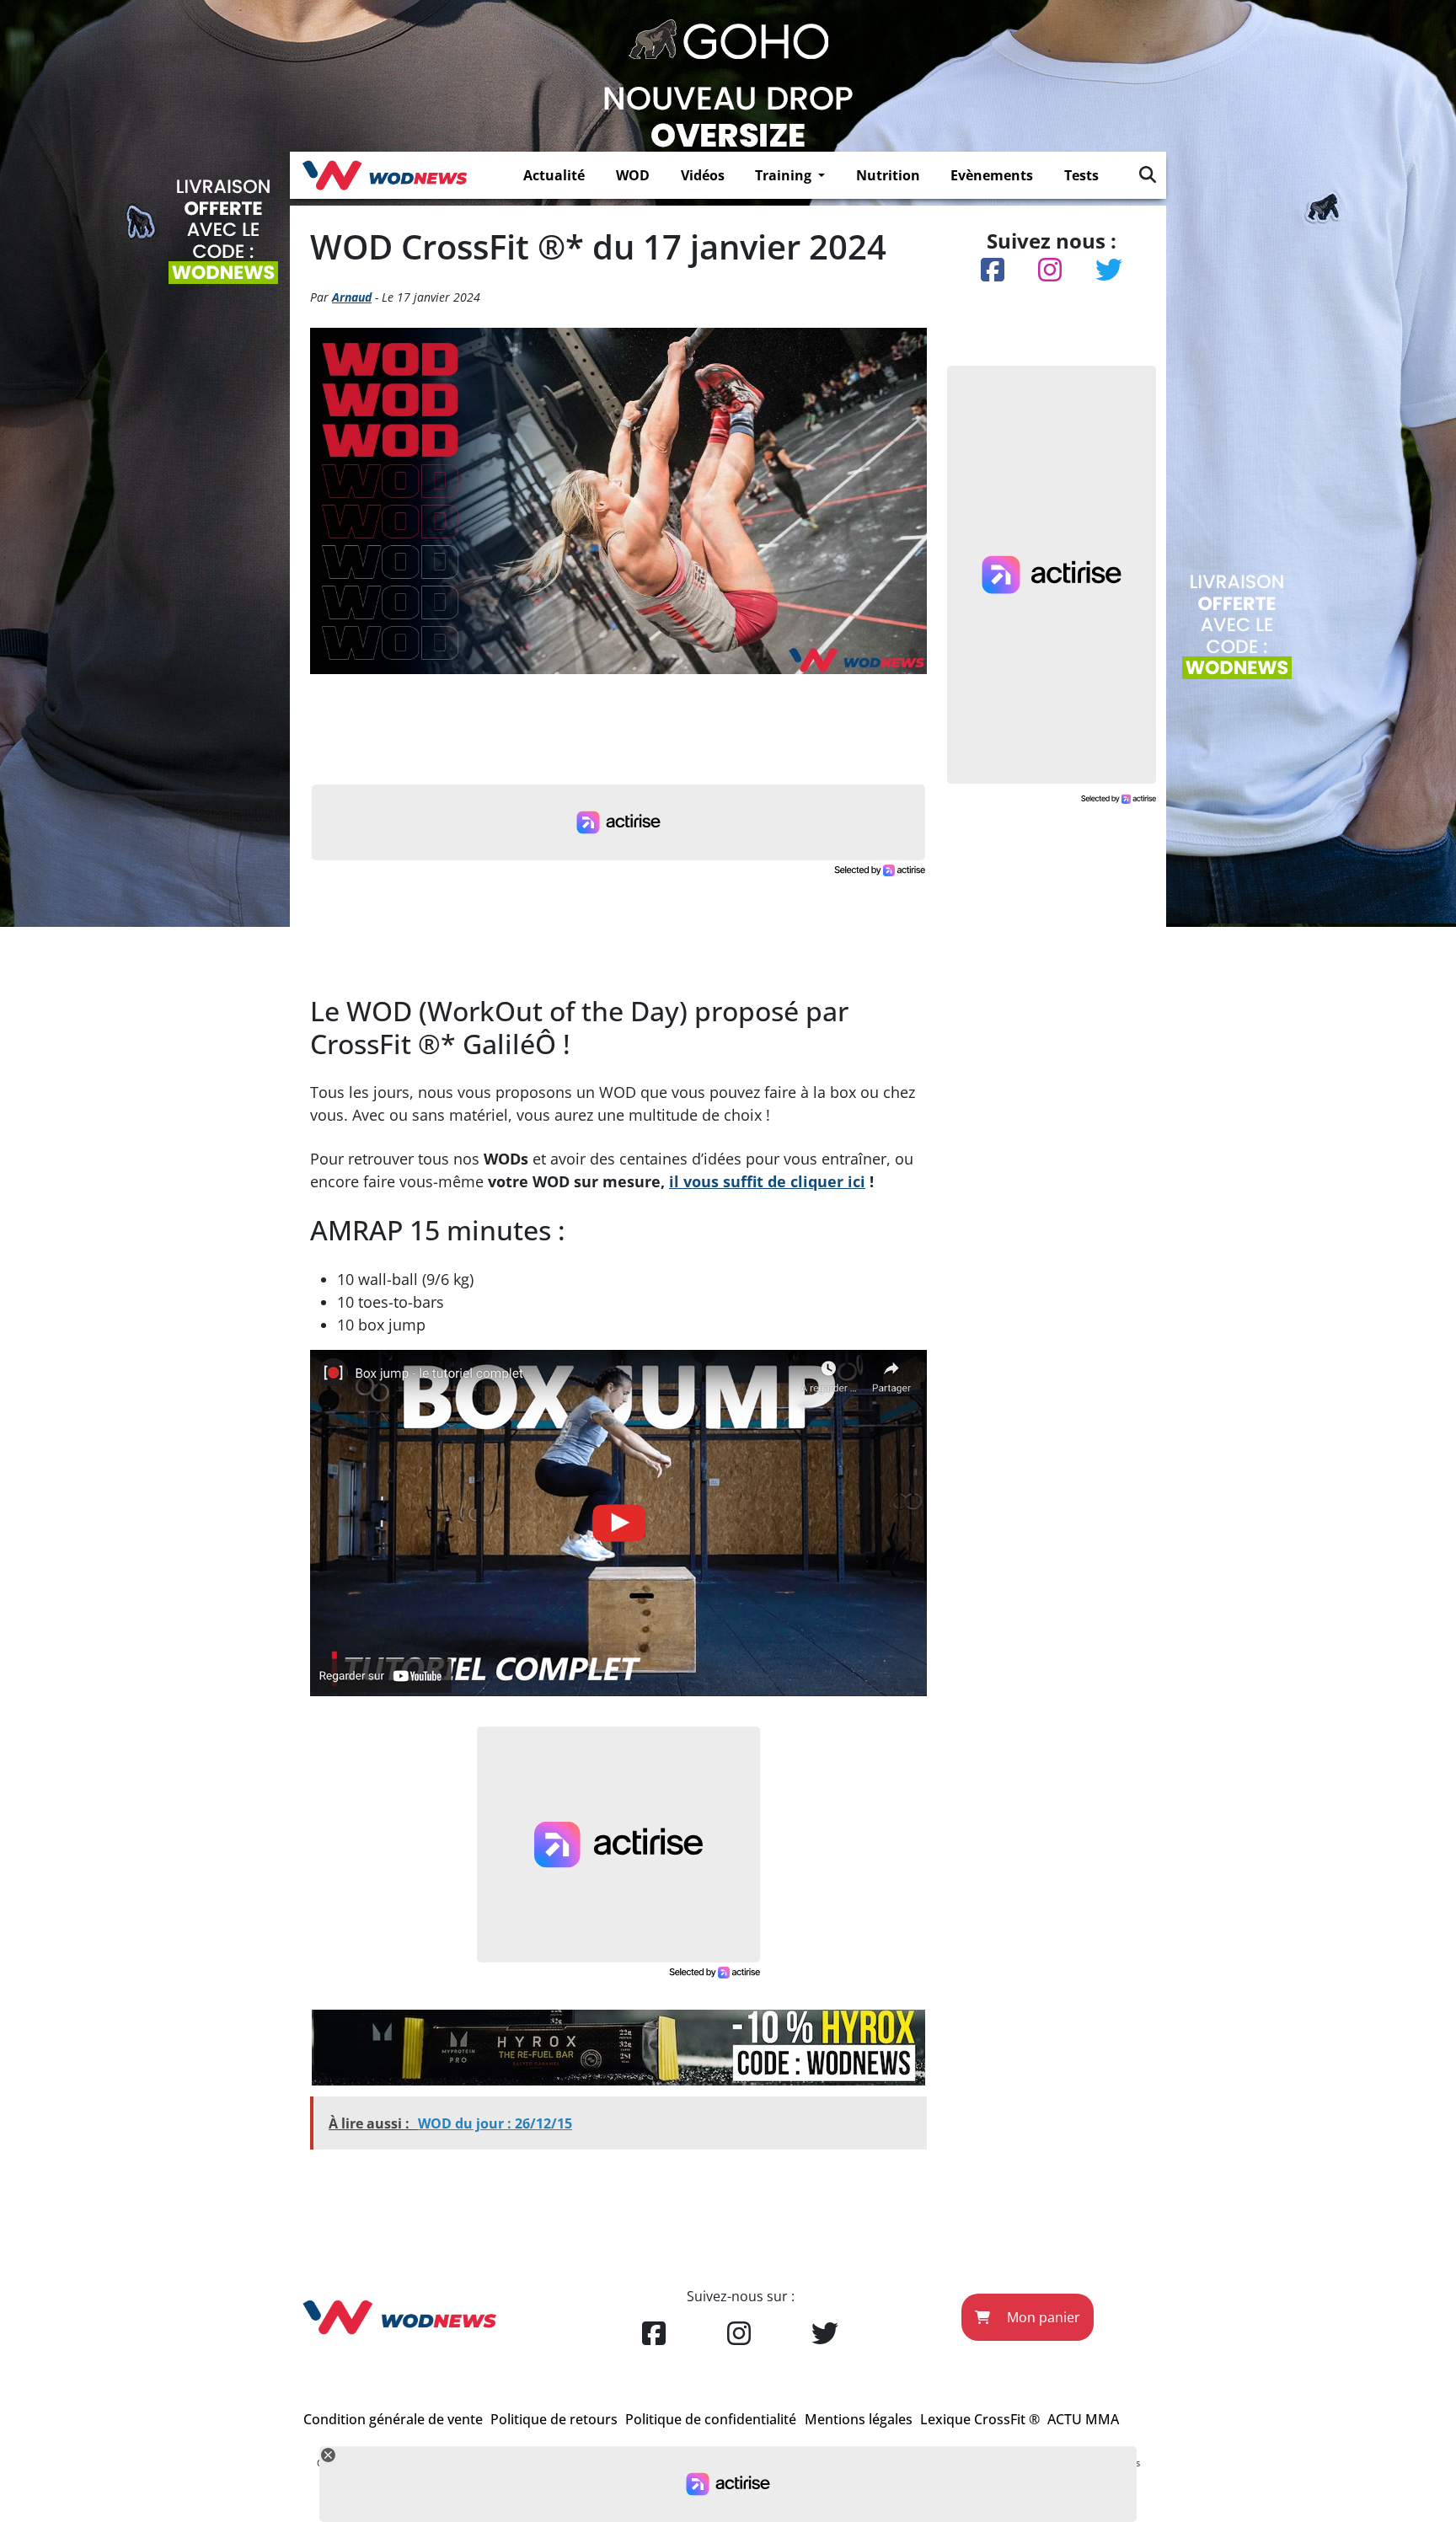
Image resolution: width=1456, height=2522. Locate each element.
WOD (633, 175)
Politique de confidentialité (711, 2419)
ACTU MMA (1083, 2419)
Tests (1081, 175)
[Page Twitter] (825, 2334)
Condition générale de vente (393, 2419)
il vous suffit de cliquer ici (767, 1181)
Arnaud (352, 297)
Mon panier (1042, 2317)
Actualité (554, 175)
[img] (1148, 174)
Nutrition (888, 175)
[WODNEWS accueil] (385, 175)
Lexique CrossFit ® (980, 2419)
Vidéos (703, 175)
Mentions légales (859, 2419)
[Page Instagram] (739, 2334)
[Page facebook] (654, 2334)
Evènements (992, 175)
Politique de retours (554, 2419)
